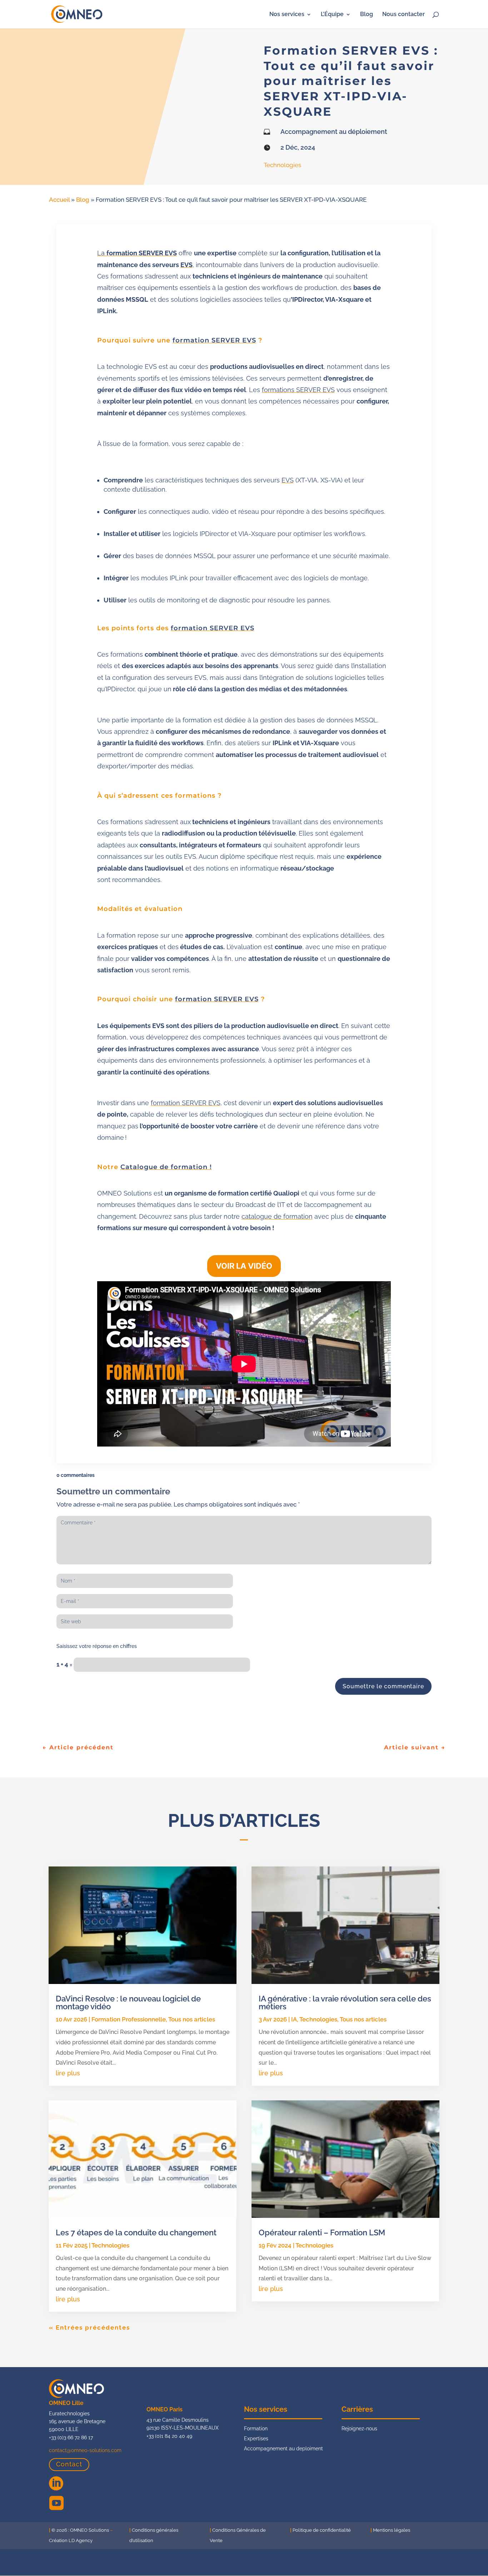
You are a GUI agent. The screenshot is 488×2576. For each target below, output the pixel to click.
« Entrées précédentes (89, 2327)
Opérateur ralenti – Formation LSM (322, 2232)
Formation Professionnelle (129, 2019)
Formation (256, 2429)
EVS (186, 265)
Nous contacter (404, 15)
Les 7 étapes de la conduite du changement (136, 2232)
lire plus (68, 2073)
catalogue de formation (277, 1216)
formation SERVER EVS (214, 340)
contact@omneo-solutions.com (85, 2450)
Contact (69, 2464)
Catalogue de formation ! (166, 1167)
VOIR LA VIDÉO (244, 1266)
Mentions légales (392, 2530)
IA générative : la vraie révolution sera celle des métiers (345, 2003)
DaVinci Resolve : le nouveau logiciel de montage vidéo (128, 2003)
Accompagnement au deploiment (283, 2449)
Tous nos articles (192, 2019)
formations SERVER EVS (298, 390)
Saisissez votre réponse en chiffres (97, 1646)
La (137, 253)
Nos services (287, 15)
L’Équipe (332, 15)
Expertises (256, 2439)
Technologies (282, 165)
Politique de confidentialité (322, 2530)
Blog (367, 15)
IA (294, 2019)
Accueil (59, 200)
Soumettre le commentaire (383, 1686)
